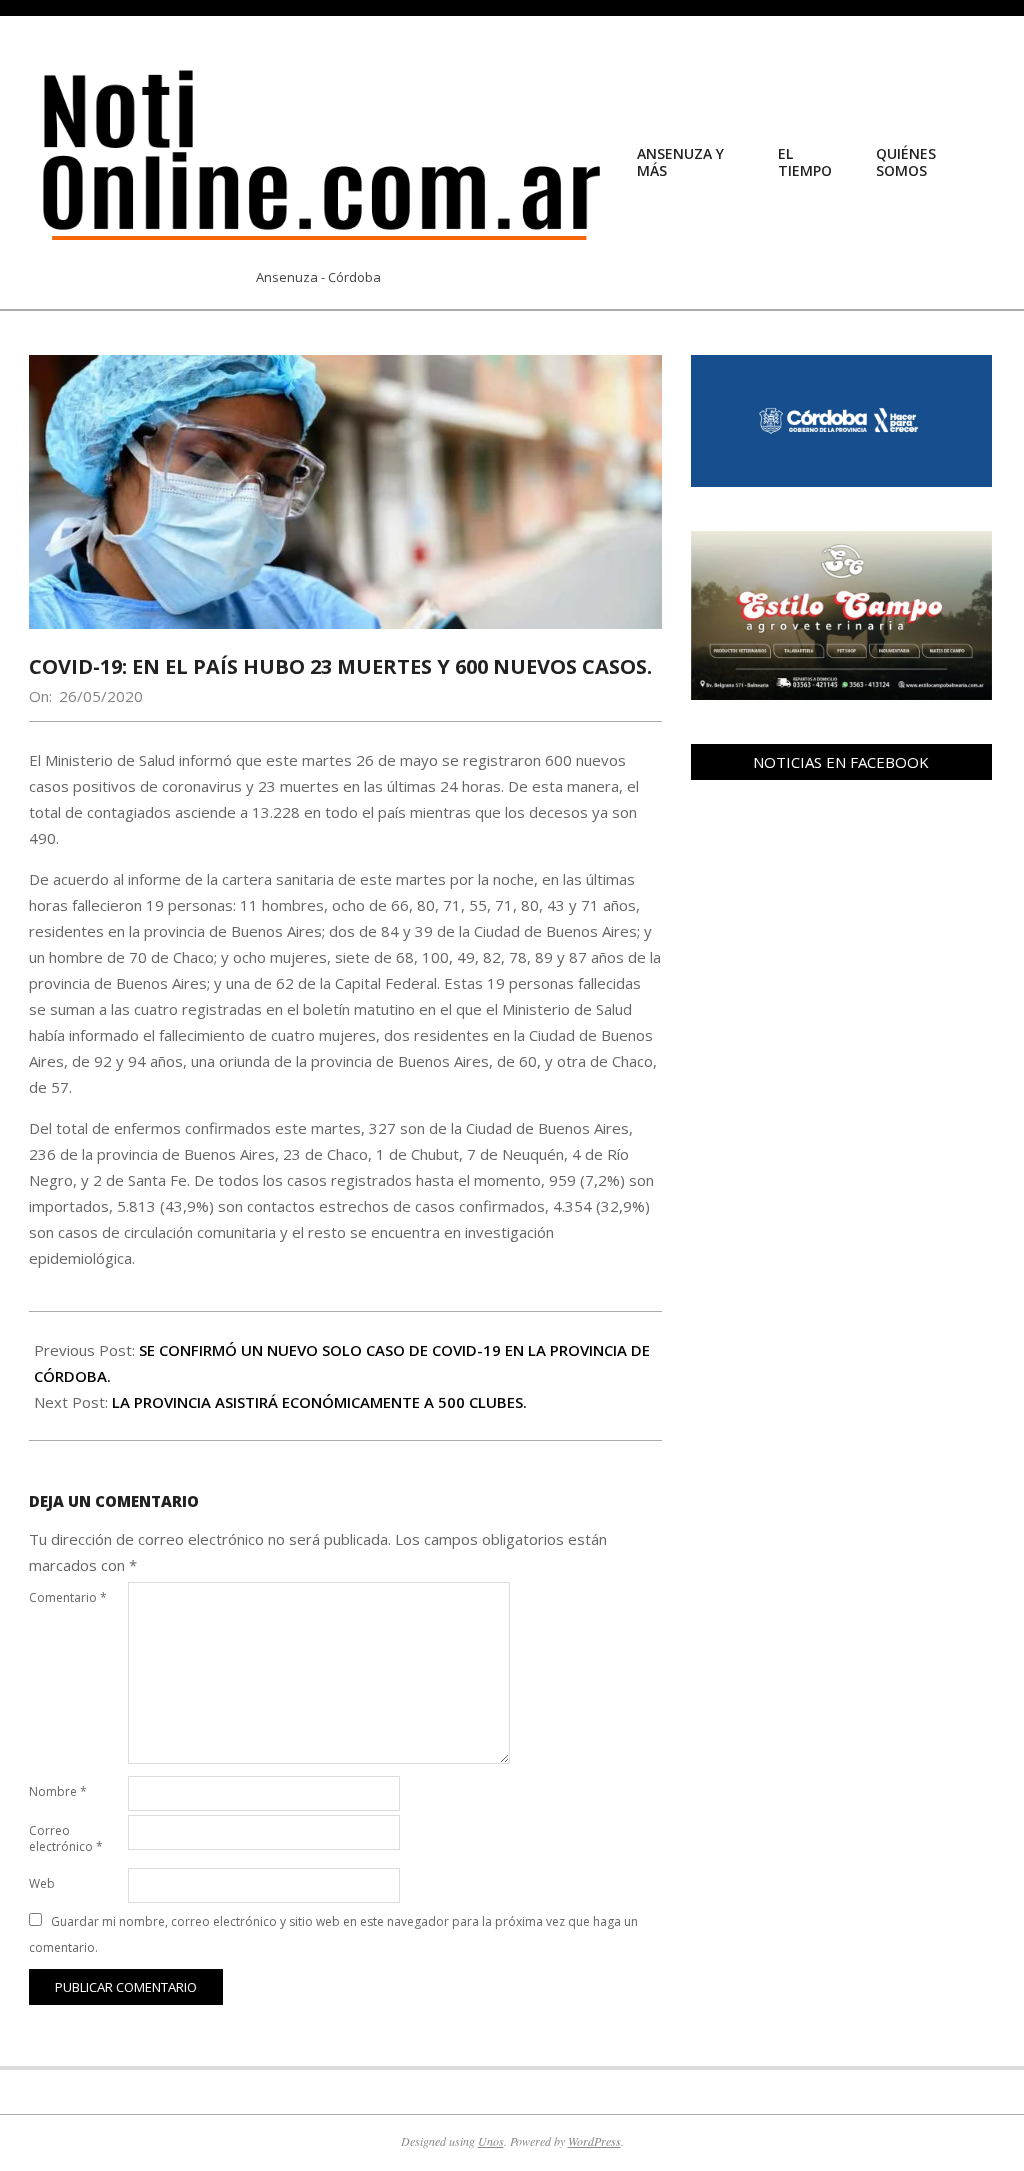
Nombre (58, 1791)
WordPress (594, 2141)
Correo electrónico (66, 1838)
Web (42, 1883)
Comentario (68, 1597)
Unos (491, 2141)
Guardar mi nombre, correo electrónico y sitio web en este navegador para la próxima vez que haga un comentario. (333, 1934)
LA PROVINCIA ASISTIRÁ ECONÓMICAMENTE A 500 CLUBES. (319, 1402)
